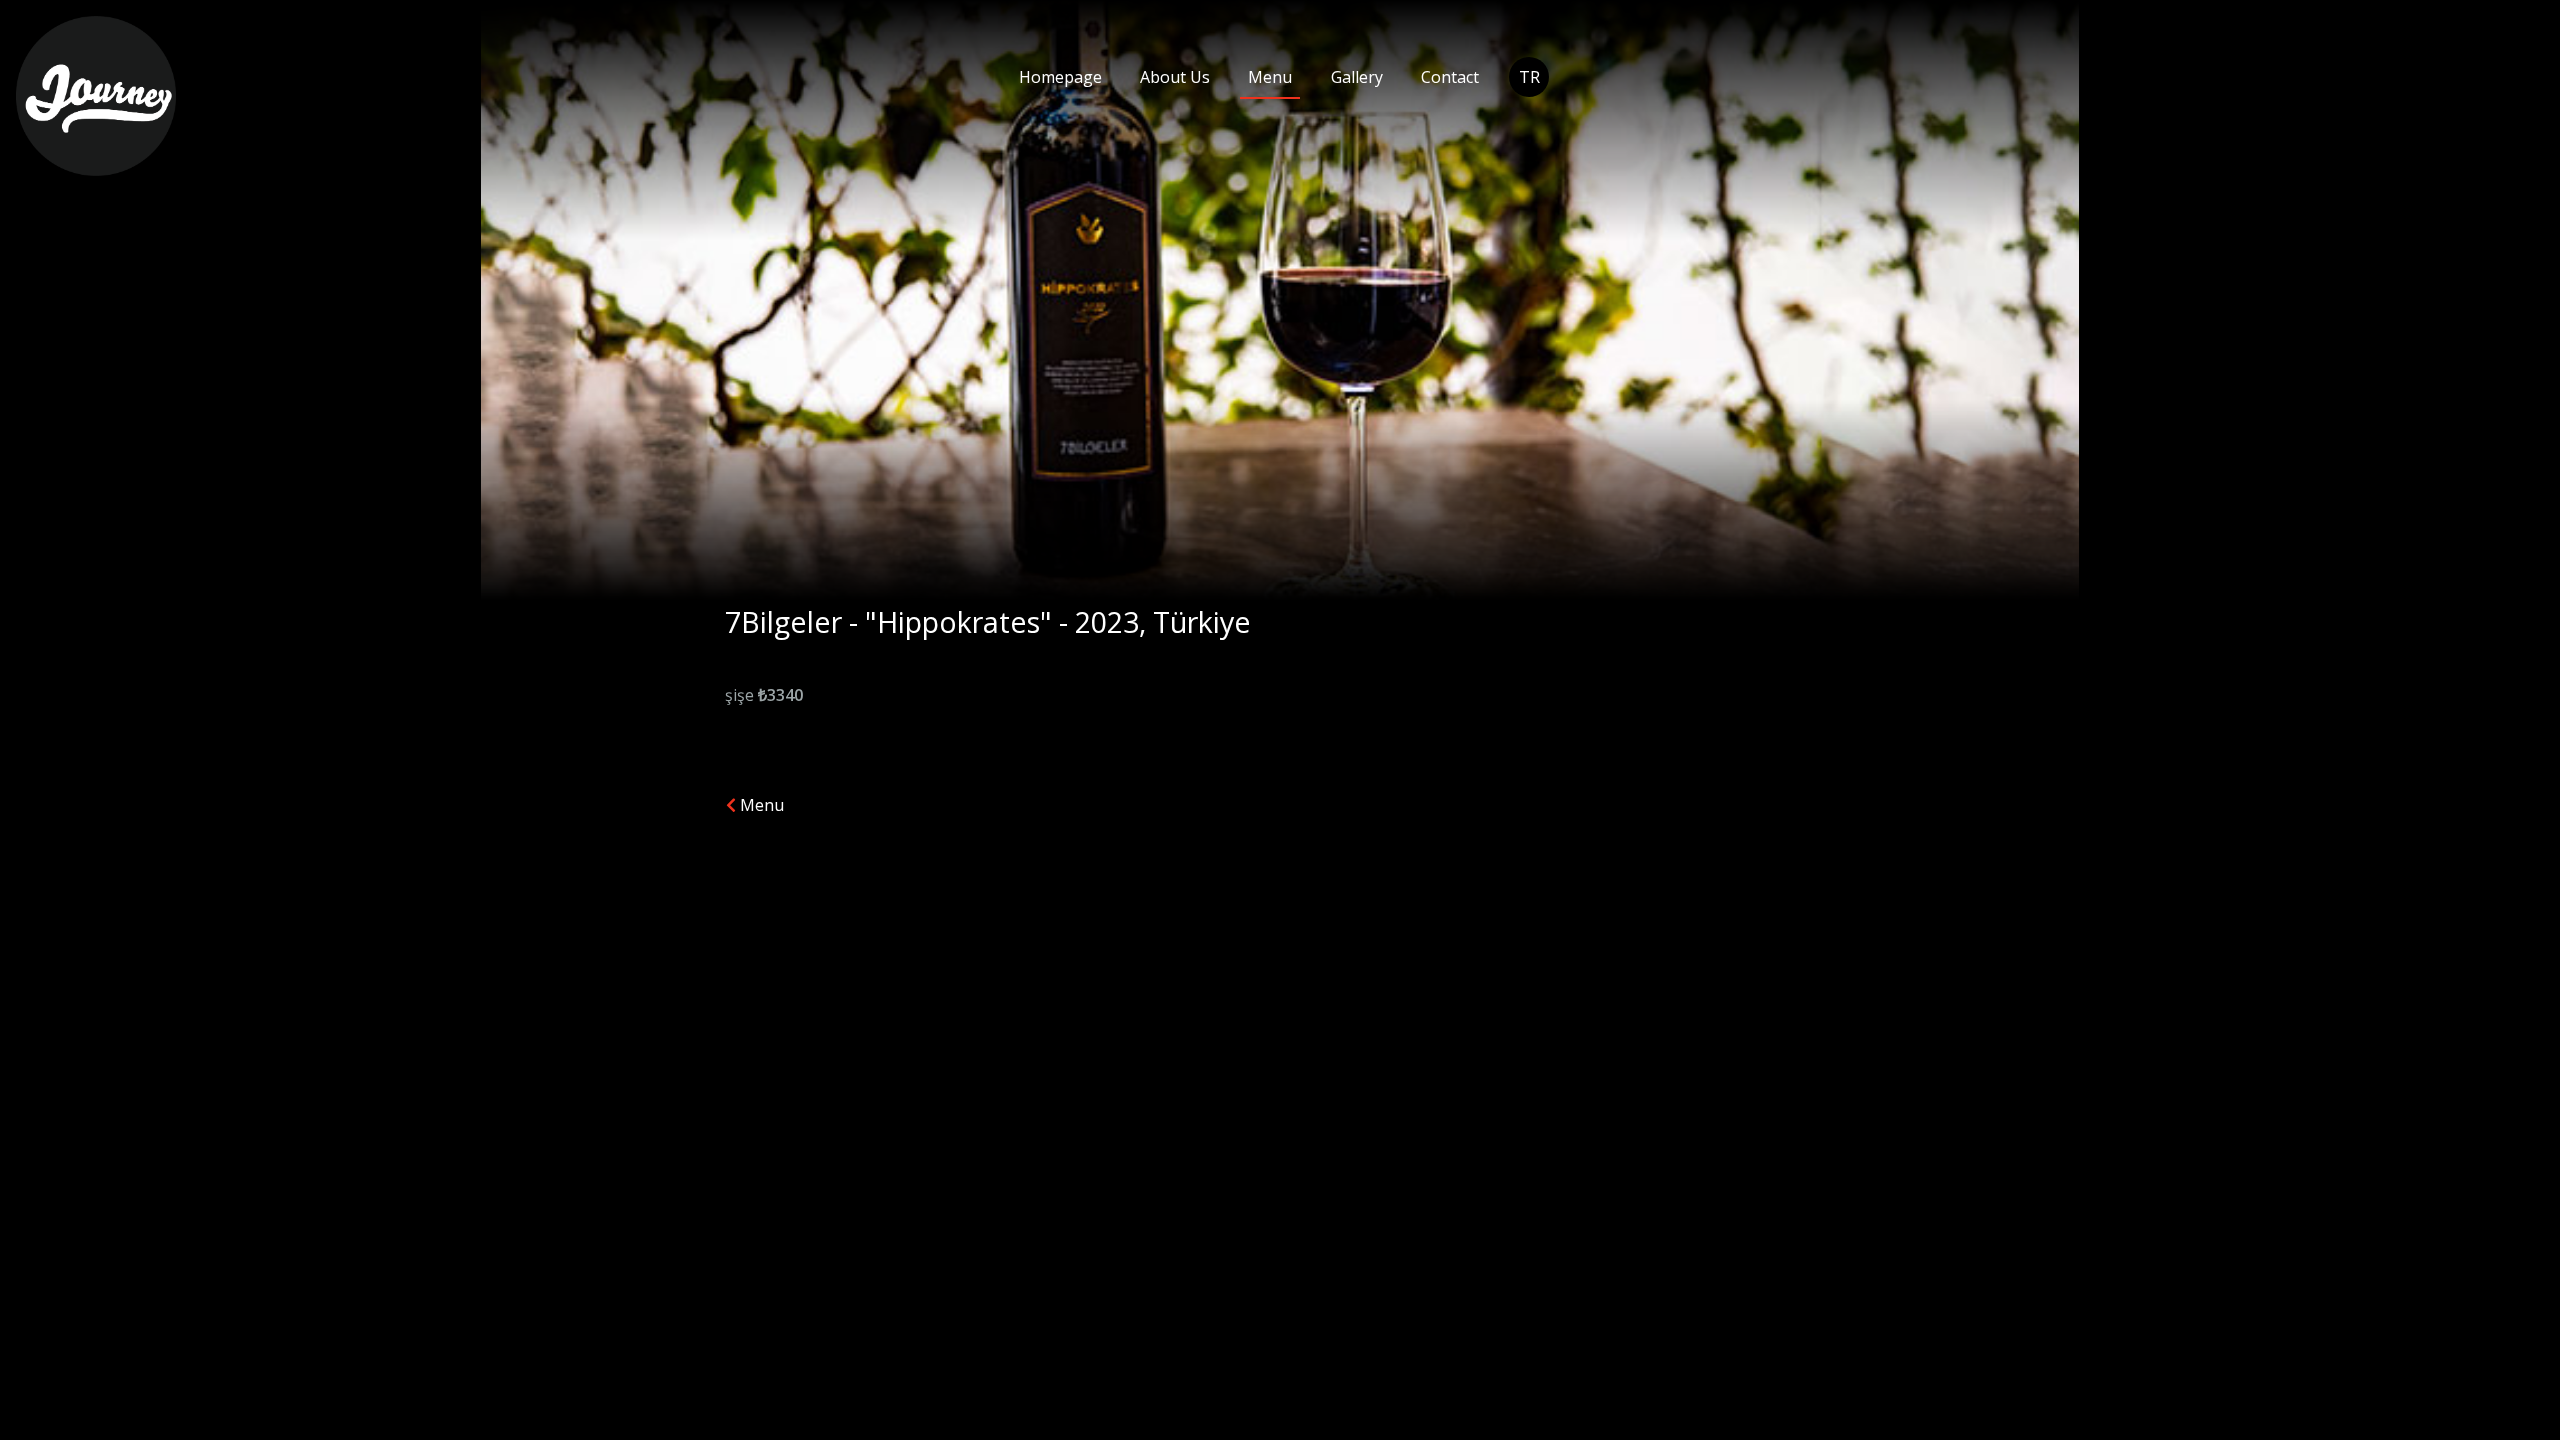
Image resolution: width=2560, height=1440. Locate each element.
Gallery (1357, 77)
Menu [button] (760, 805)
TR (1529, 77)
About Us (1175, 77)
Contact (1450, 77)
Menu (1270, 77)
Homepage (1060, 77)
